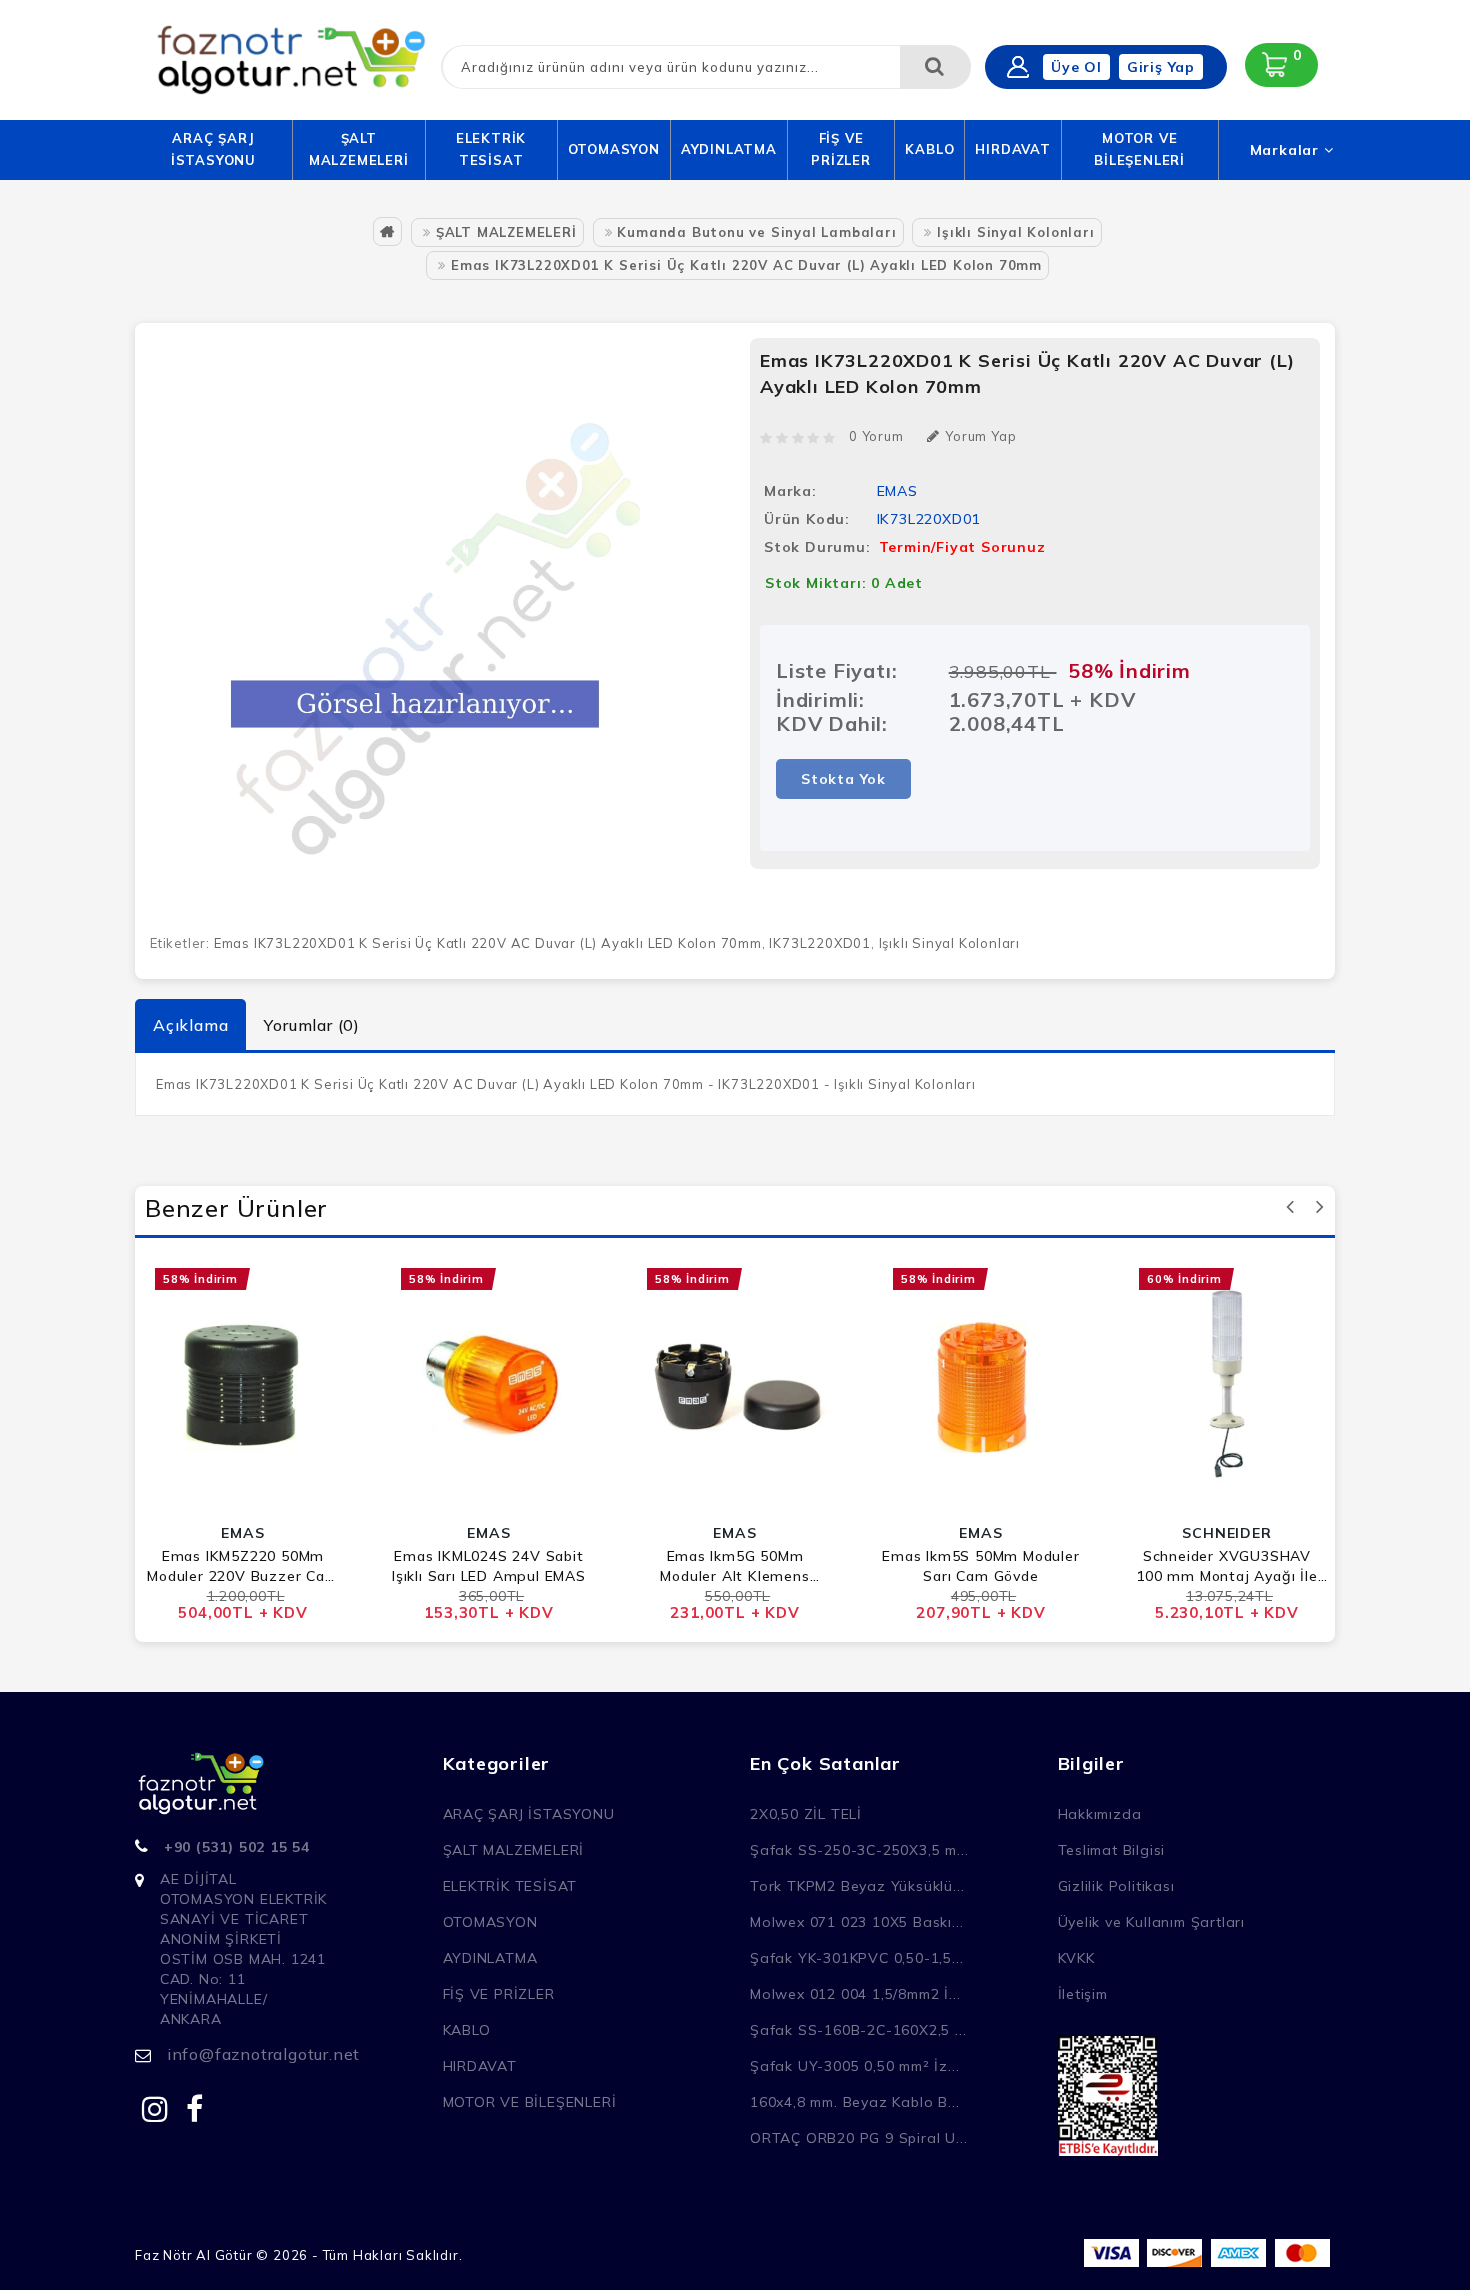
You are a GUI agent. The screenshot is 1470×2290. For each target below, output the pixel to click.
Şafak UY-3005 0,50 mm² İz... (854, 2066)
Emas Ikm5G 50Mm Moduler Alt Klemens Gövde (734, 1566)
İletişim (1083, 1994)
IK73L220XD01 (820, 943)
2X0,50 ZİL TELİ (806, 1814)
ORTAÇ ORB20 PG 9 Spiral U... (858, 2138)
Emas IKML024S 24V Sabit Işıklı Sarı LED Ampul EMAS (489, 1566)
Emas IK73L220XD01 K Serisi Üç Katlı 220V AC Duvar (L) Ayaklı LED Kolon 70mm (746, 265)
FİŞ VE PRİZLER (841, 149)
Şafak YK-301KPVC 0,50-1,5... (856, 1958)
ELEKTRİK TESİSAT (491, 149)
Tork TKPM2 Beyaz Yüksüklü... (857, 1886)
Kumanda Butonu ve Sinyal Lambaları (756, 232)
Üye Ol (1076, 67)
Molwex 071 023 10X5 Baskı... (856, 1922)
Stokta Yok (843, 779)
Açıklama (190, 1025)
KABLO (929, 149)
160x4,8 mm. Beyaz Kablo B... (854, 2102)
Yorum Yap (980, 436)
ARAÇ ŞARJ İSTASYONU (213, 149)
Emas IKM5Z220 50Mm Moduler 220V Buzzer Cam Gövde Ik (242, 1566)
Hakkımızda (1100, 1814)
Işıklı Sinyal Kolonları (1015, 232)
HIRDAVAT (1012, 149)
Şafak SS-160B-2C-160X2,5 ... (858, 2030)
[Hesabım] (1018, 67)
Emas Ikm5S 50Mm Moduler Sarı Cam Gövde (980, 1566)
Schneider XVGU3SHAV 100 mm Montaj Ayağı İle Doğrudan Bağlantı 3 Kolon (1227, 1566)
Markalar (1287, 150)
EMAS (897, 491)
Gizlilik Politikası (1116, 1886)
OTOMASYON (614, 149)
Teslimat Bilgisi (1112, 1850)
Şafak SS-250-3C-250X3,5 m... (859, 1850)
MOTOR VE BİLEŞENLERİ (1139, 149)
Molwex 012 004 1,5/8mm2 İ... (855, 1994)
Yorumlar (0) (312, 1025)
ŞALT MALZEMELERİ (359, 149)
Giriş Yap (1161, 67)
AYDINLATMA (729, 149)
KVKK (1076, 1958)
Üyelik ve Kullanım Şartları (1152, 1922)
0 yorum (876, 436)
